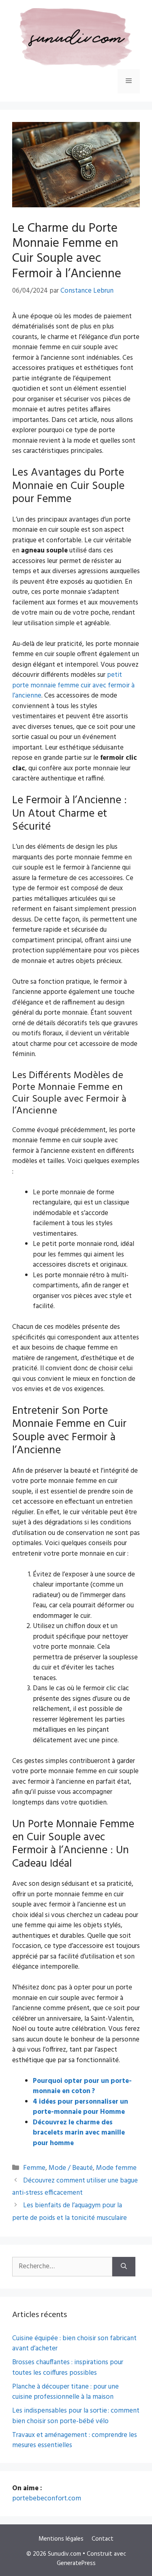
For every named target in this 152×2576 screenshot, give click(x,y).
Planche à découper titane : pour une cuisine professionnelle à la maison (65, 2392)
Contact (103, 2539)
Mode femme (116, 2168)
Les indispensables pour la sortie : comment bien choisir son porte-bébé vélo (76, 2416)
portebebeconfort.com (47, 2499)
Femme (34, 2168)
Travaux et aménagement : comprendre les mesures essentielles (75, 2440)
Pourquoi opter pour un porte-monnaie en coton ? (82, 2086)
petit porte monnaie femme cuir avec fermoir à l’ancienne (73, 685)
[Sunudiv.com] (73, 38)
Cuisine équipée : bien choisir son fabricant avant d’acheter (74, 2344)
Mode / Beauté (71, 2168)
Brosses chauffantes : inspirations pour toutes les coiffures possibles (68, 2368)
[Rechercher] (124, 2267)
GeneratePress (76, 2563)
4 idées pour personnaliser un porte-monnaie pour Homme (80, 2107)
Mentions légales (61, 2539)
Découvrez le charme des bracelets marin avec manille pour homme (79, 2133)
